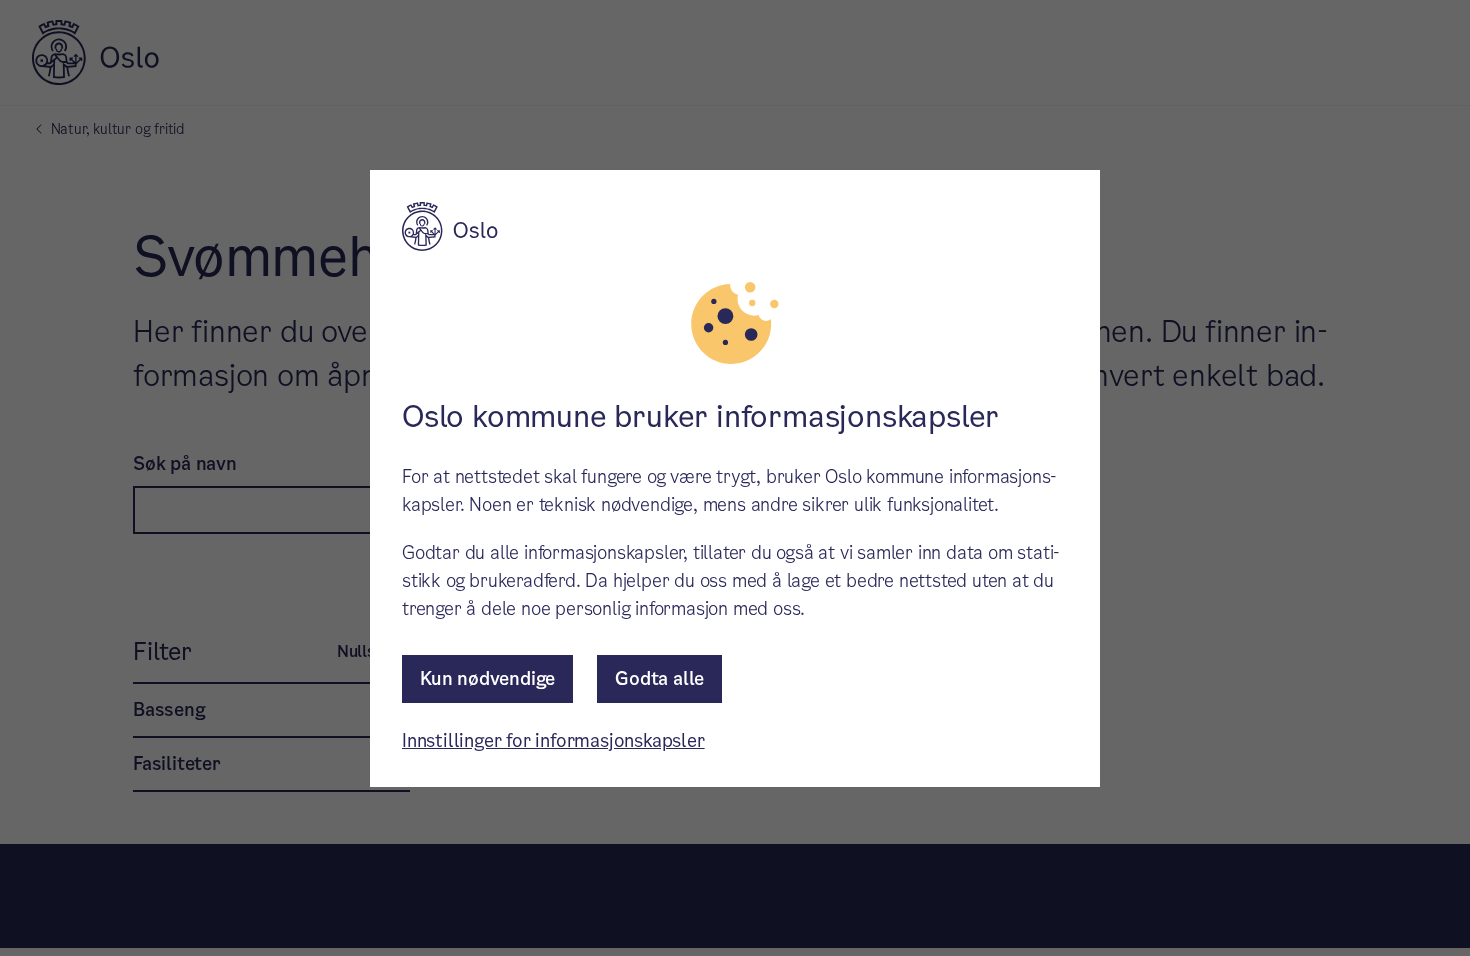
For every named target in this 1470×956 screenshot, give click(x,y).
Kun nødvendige (487, 678)
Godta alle (659, 678)
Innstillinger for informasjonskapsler (553, 740)
